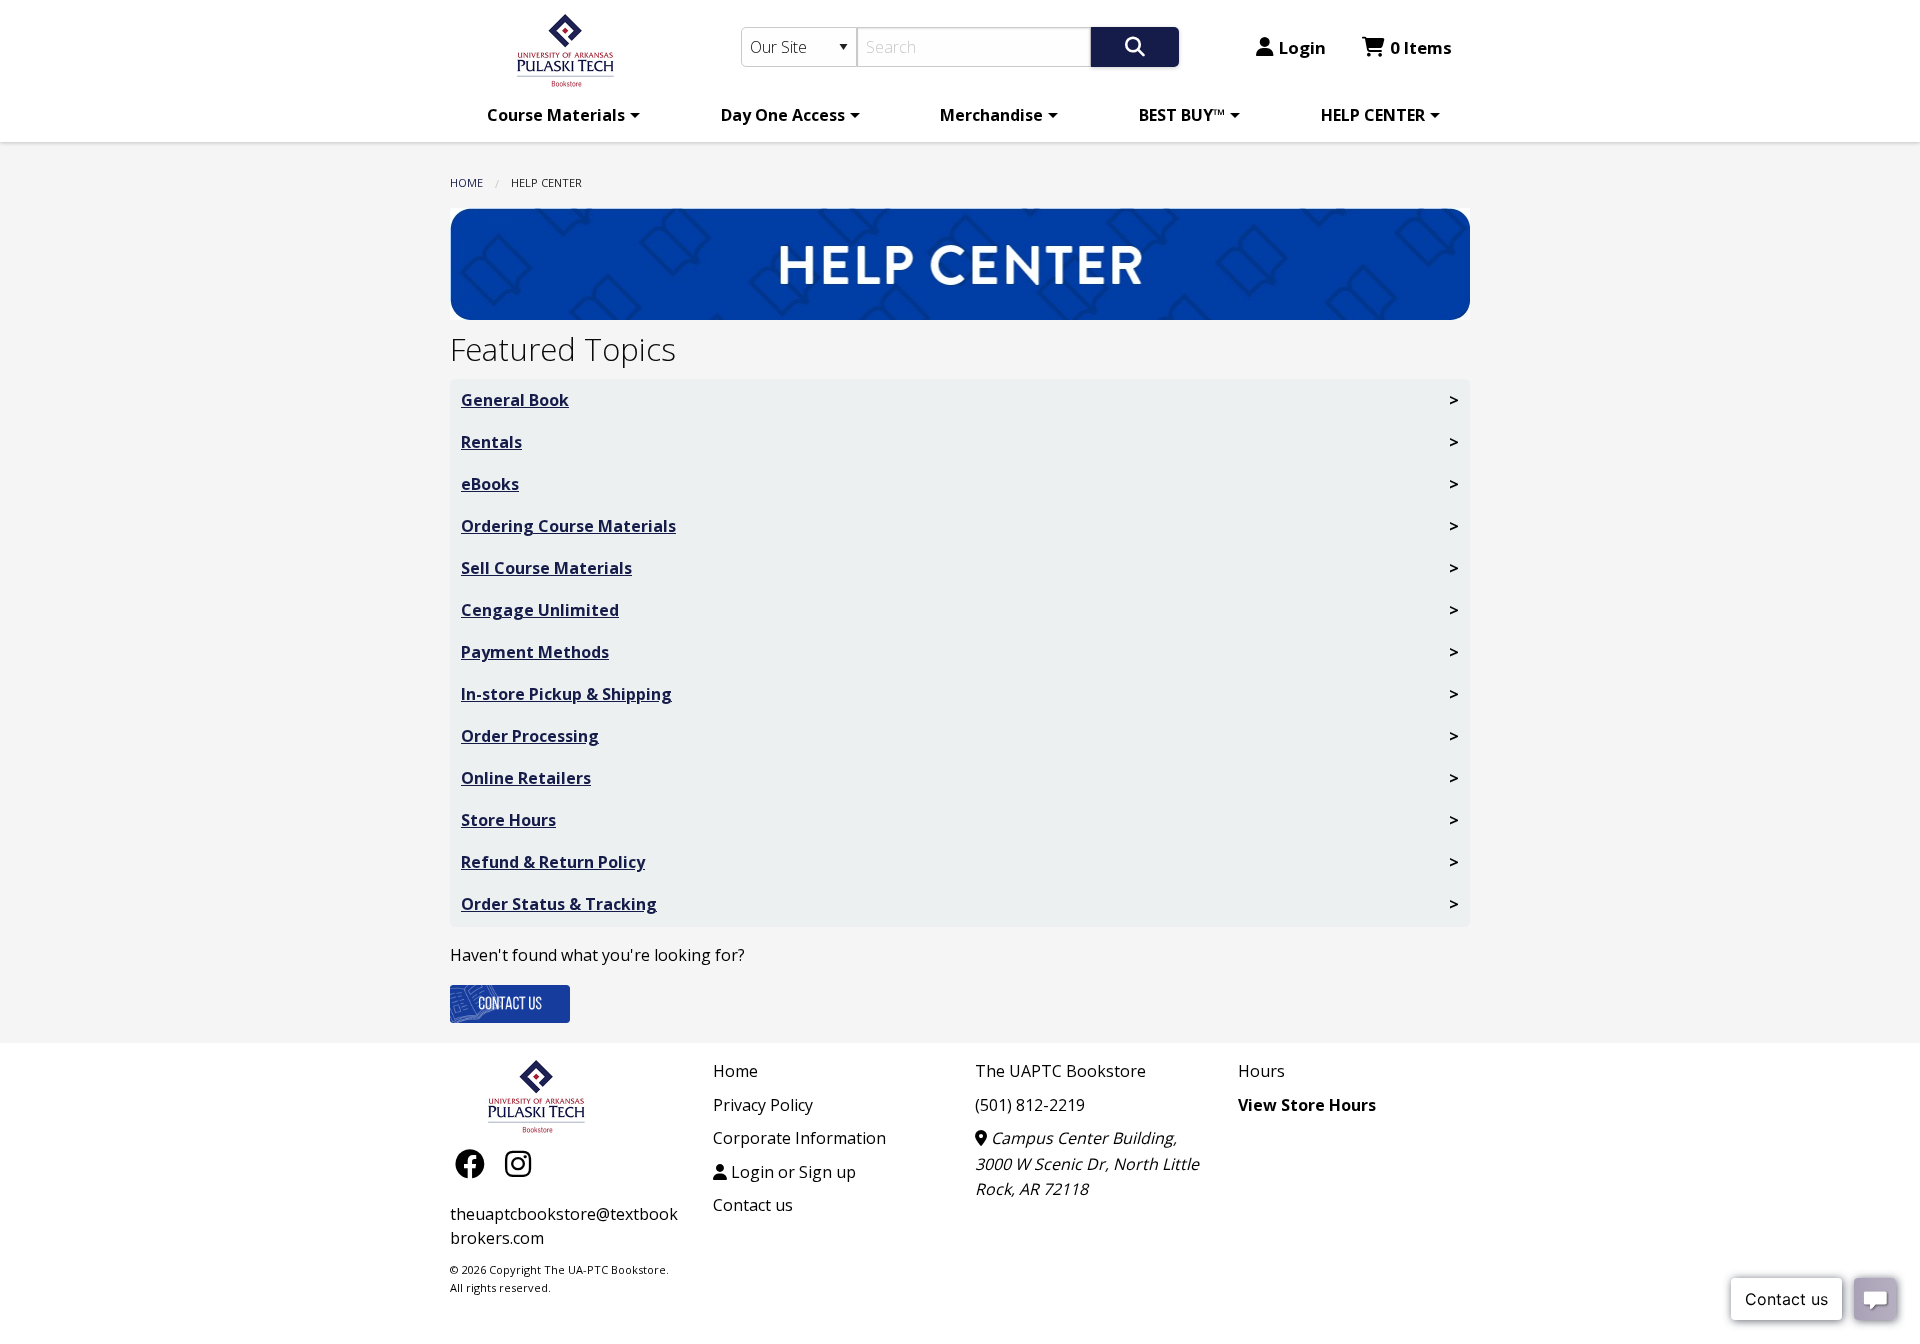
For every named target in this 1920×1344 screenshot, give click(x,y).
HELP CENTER (1373, 115)
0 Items (1421, 47)
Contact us (753, 1205)
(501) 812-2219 (1030, 1105)
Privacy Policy (763, 1105)
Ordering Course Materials (568, 526)
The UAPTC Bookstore (1060, 1071)
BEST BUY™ (1182, 115)
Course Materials (556, 115)
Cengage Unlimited (540, 610)
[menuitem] (560, 115)
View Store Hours (1307, 1105)
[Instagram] (518, 1163)
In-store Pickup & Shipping (566, 694)
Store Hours (508, 820)
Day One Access (783, 115)
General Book (515, 400)
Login (1302, 47)
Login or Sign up (791, 1172)
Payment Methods (535, 652)
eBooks (490, 484)
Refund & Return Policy (553, 862)
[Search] (1135, 47)
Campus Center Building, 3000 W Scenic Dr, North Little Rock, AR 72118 (1087, 1163)
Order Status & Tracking (559, 904)
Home (466, 182)
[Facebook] (475, 1163)
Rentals (491, 442)
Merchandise (991, 115)
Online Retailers (526, 778)
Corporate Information (799, 1138)
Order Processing (530, 736)
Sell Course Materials (546, 568)
